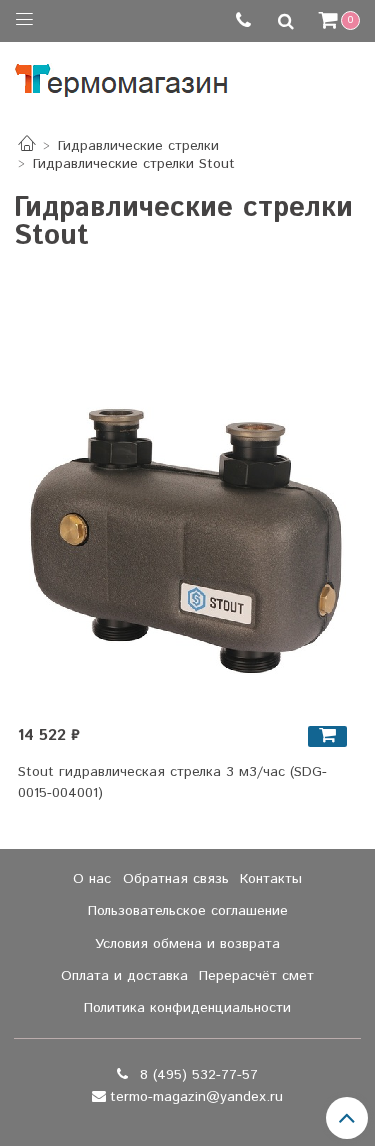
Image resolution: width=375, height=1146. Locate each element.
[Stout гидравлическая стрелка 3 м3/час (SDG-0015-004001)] (188, 541)
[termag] (121, 75)
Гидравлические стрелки (138, 146)
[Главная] (27, 146)
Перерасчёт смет (256, 976)
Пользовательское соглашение (188, 911)
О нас (92, 879)
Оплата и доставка (124, 976)
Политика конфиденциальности (187, 1008)
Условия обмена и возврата (187, 944)
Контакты (271, 879)
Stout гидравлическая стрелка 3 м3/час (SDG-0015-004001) (172, 782)
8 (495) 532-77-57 (196, 1075)
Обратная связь (176, 879)
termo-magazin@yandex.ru (196, 1097)
